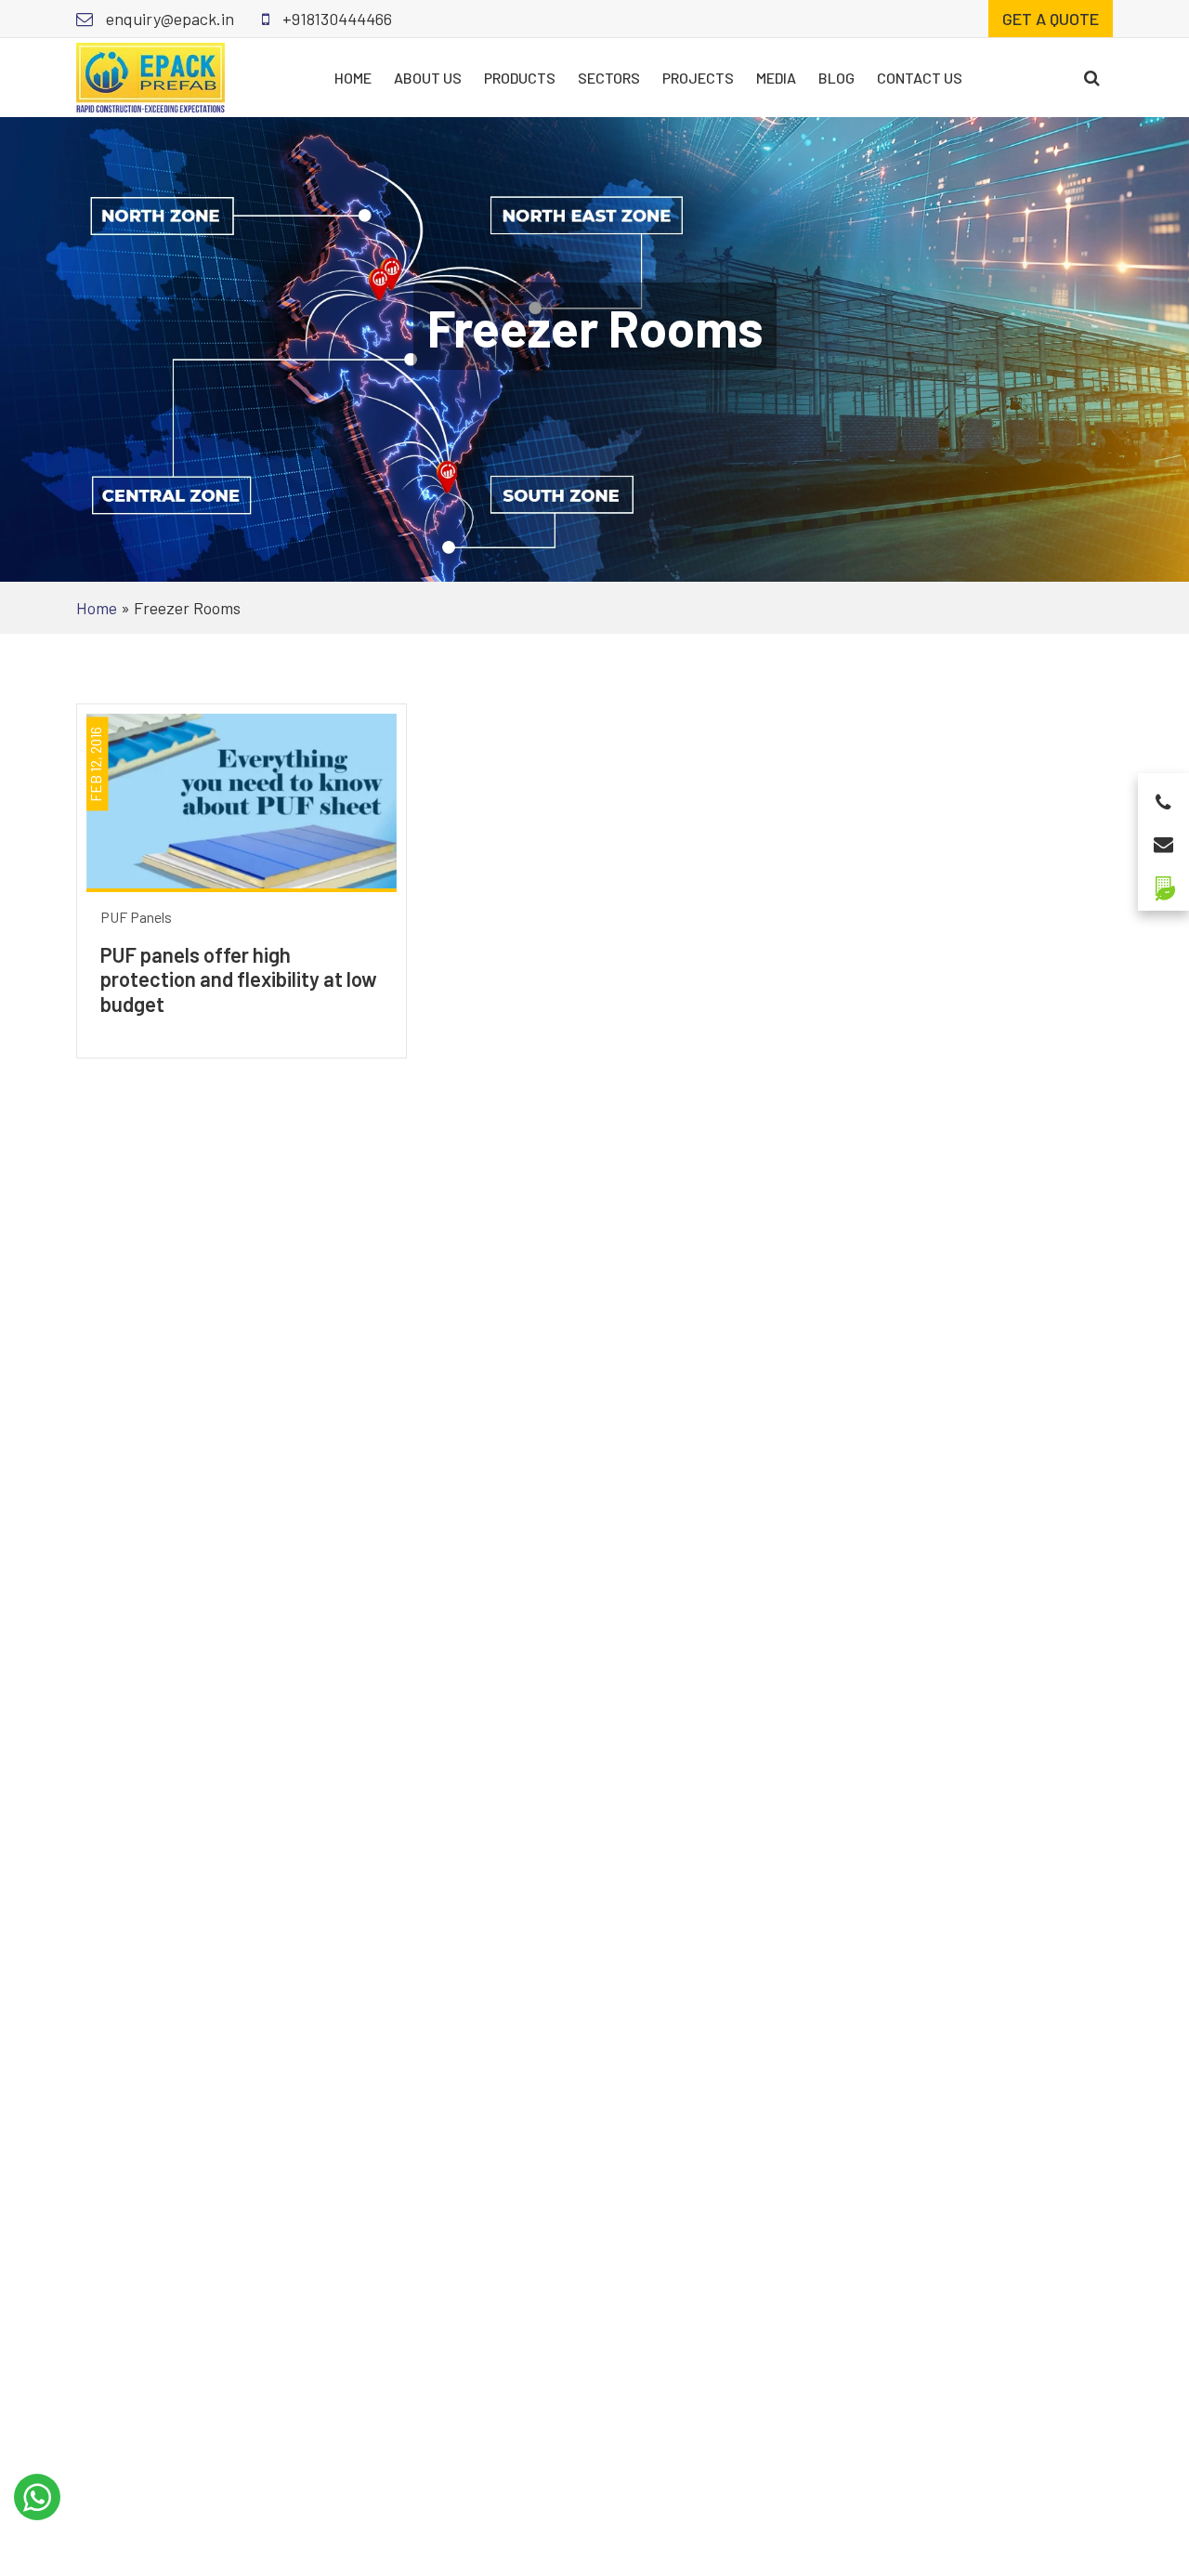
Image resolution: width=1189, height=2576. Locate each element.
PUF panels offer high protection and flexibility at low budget (239, 979)
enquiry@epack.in (168, 19)
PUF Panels (136, 917)
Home (353, 78)
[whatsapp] (37, 2497)
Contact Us (920, 78)
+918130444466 (335, 19)
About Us (428, 78)
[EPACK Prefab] (150, 75)
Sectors (609, 78)
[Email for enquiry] (1163, 839)
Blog (836, 78)
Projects (698, 78)
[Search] (1092, 78)
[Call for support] (1163, 797)
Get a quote (1051, 19)
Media (776, 78)
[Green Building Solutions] (1163, 881)
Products (520, 78)
